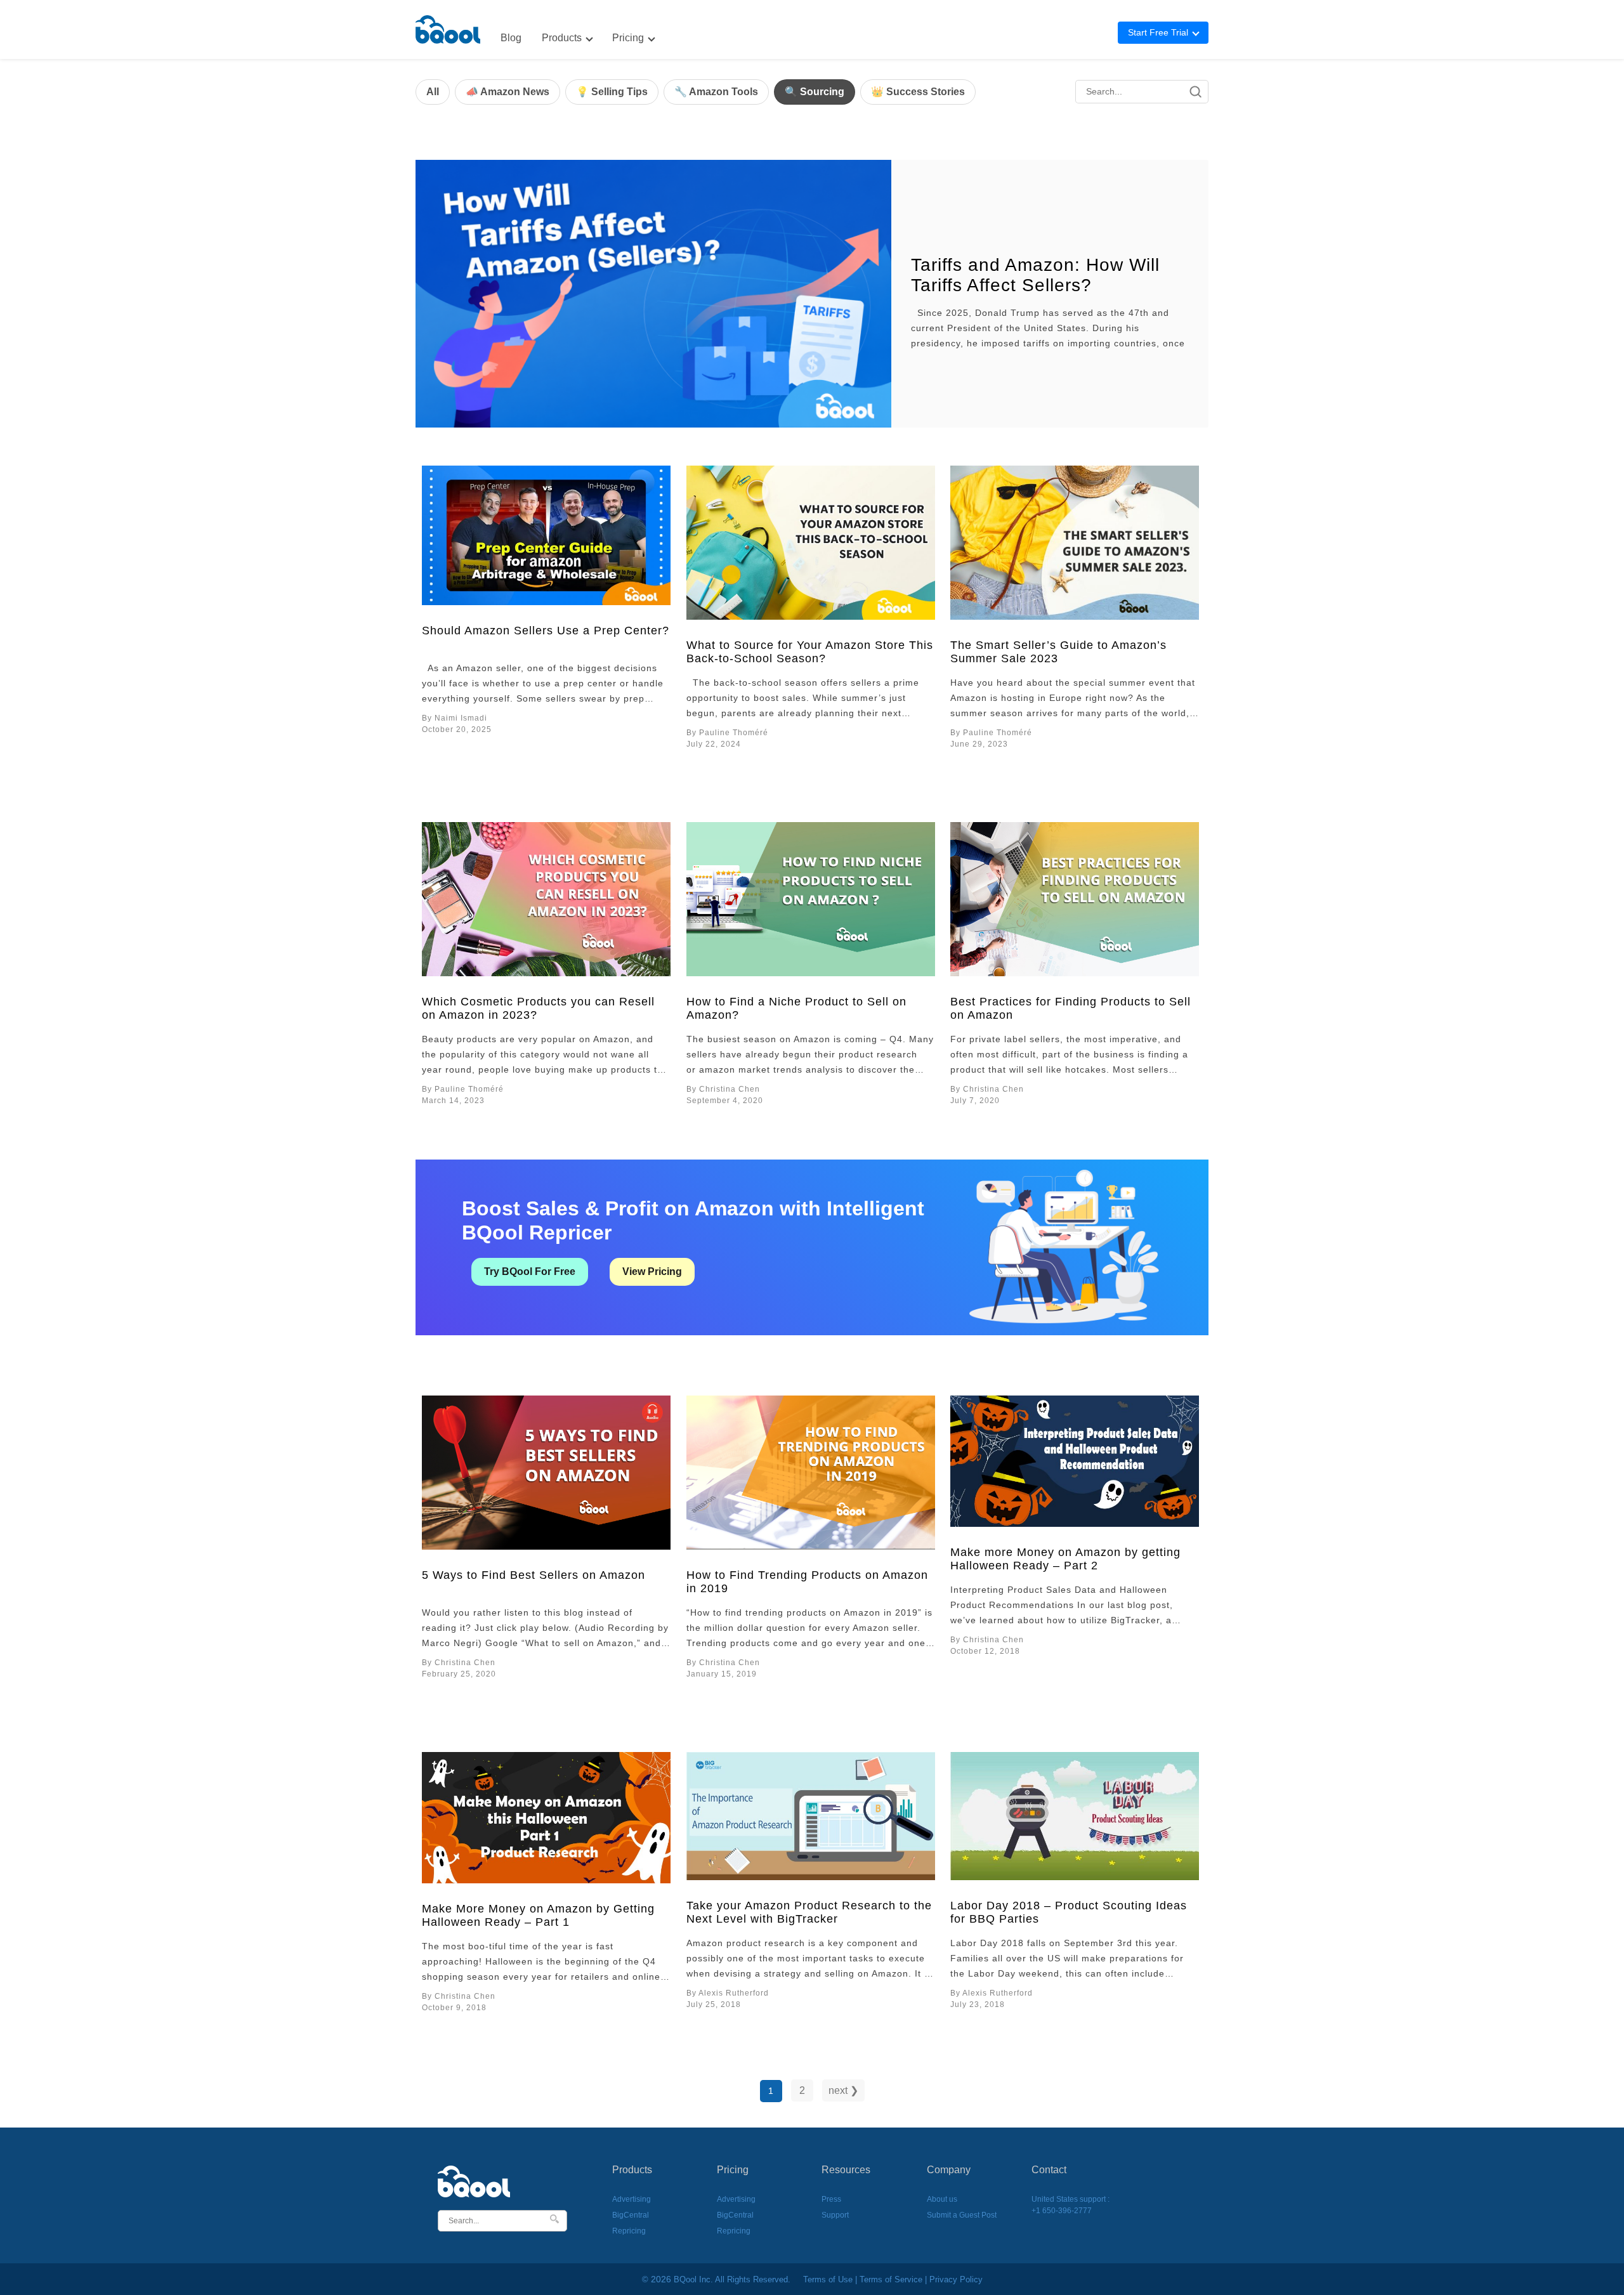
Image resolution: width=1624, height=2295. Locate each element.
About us (942, 2199)
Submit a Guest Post (962, 2215)
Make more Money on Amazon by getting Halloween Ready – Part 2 (1065, 1559)
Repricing (629, 2231)
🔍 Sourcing (815, 92)
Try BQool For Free (530, 1272)
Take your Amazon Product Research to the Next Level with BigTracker (809, 1912)
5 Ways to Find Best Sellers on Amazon (534, 1575)
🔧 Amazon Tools (716, 92)
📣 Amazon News (507, 92)
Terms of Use (828, 2279)
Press (831, 2199)
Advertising (632, 2199)
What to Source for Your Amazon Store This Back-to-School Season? (810, 652)
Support (835, 2215)
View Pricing (652, 1272)
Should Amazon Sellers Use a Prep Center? (546, 631)
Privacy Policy (956, 2279)
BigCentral (631, 2215)
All (433, 92)
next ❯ (843, 2090)
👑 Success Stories (918, 92)
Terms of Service (891, 2279)
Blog (511, 38)
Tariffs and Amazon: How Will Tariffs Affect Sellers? (1035, 275)
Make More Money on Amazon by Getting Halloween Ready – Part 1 (538, 1915)
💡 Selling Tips (612, 92)
